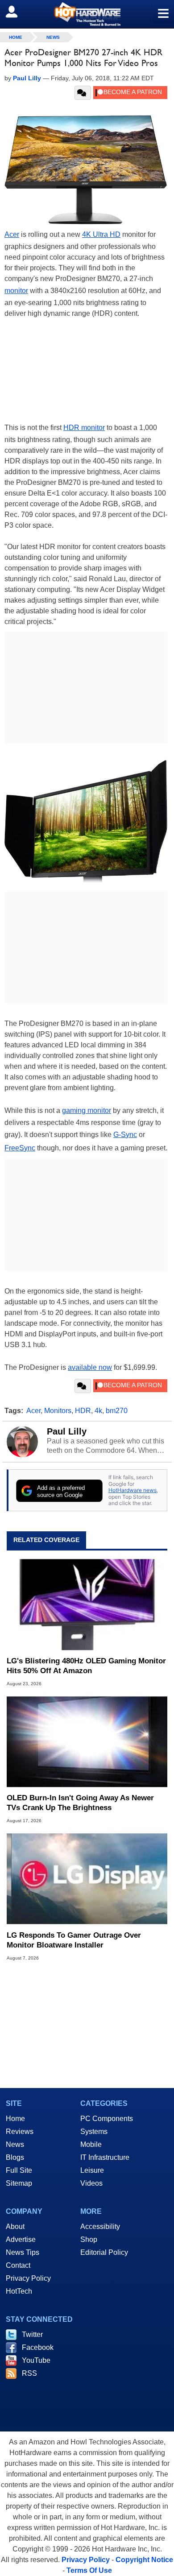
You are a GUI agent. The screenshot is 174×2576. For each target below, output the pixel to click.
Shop (89, 2239)
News (53, 37)
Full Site (19, 2170)
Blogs (15, 2157)
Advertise (21, 2239)
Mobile (91, 2144)
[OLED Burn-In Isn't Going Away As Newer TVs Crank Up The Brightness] (87, 1742)
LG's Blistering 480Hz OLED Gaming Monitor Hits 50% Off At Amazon (86, 1666)
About (15, 2227)
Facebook (38, 2347)
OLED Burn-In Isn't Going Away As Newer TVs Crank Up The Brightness (80, 1803)
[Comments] (83, 93)
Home (15, 2119)
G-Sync (125, 1135)
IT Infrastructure (105, 2157)
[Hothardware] (87, 14)
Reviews (20, 2132)
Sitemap (19, 2183)
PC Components (107, 2119)
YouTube (36, 2360)
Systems (94, 2132)
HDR (83, 1411)
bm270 (117, 1411)
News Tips (23, 2252)
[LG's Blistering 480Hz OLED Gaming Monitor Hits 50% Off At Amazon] (87, 1605)
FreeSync (20, 1148)
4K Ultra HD (101, 234)
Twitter (32, 2334)
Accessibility (100, 2227)
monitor (16, 291)
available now (90, 1367)
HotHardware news (133, 1490)
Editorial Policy (104, 2252)
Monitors (58, 1411)
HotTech (19, 2291)
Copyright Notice (144, 2560)
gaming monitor (87, 1110)
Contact (18, 2265)
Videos (91, 2183)
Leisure (92, 2170)
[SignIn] (17, 12)
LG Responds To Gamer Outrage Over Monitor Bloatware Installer (74, 1940)
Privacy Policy (28, 2278)
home (16, 37)
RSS (29, 2373)
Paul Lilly (67, 1431)
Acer (12, 234)
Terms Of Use (89, 2570)
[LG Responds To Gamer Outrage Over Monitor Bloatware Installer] (87, 1879)
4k (98, 1411)
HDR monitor (84, 428)
